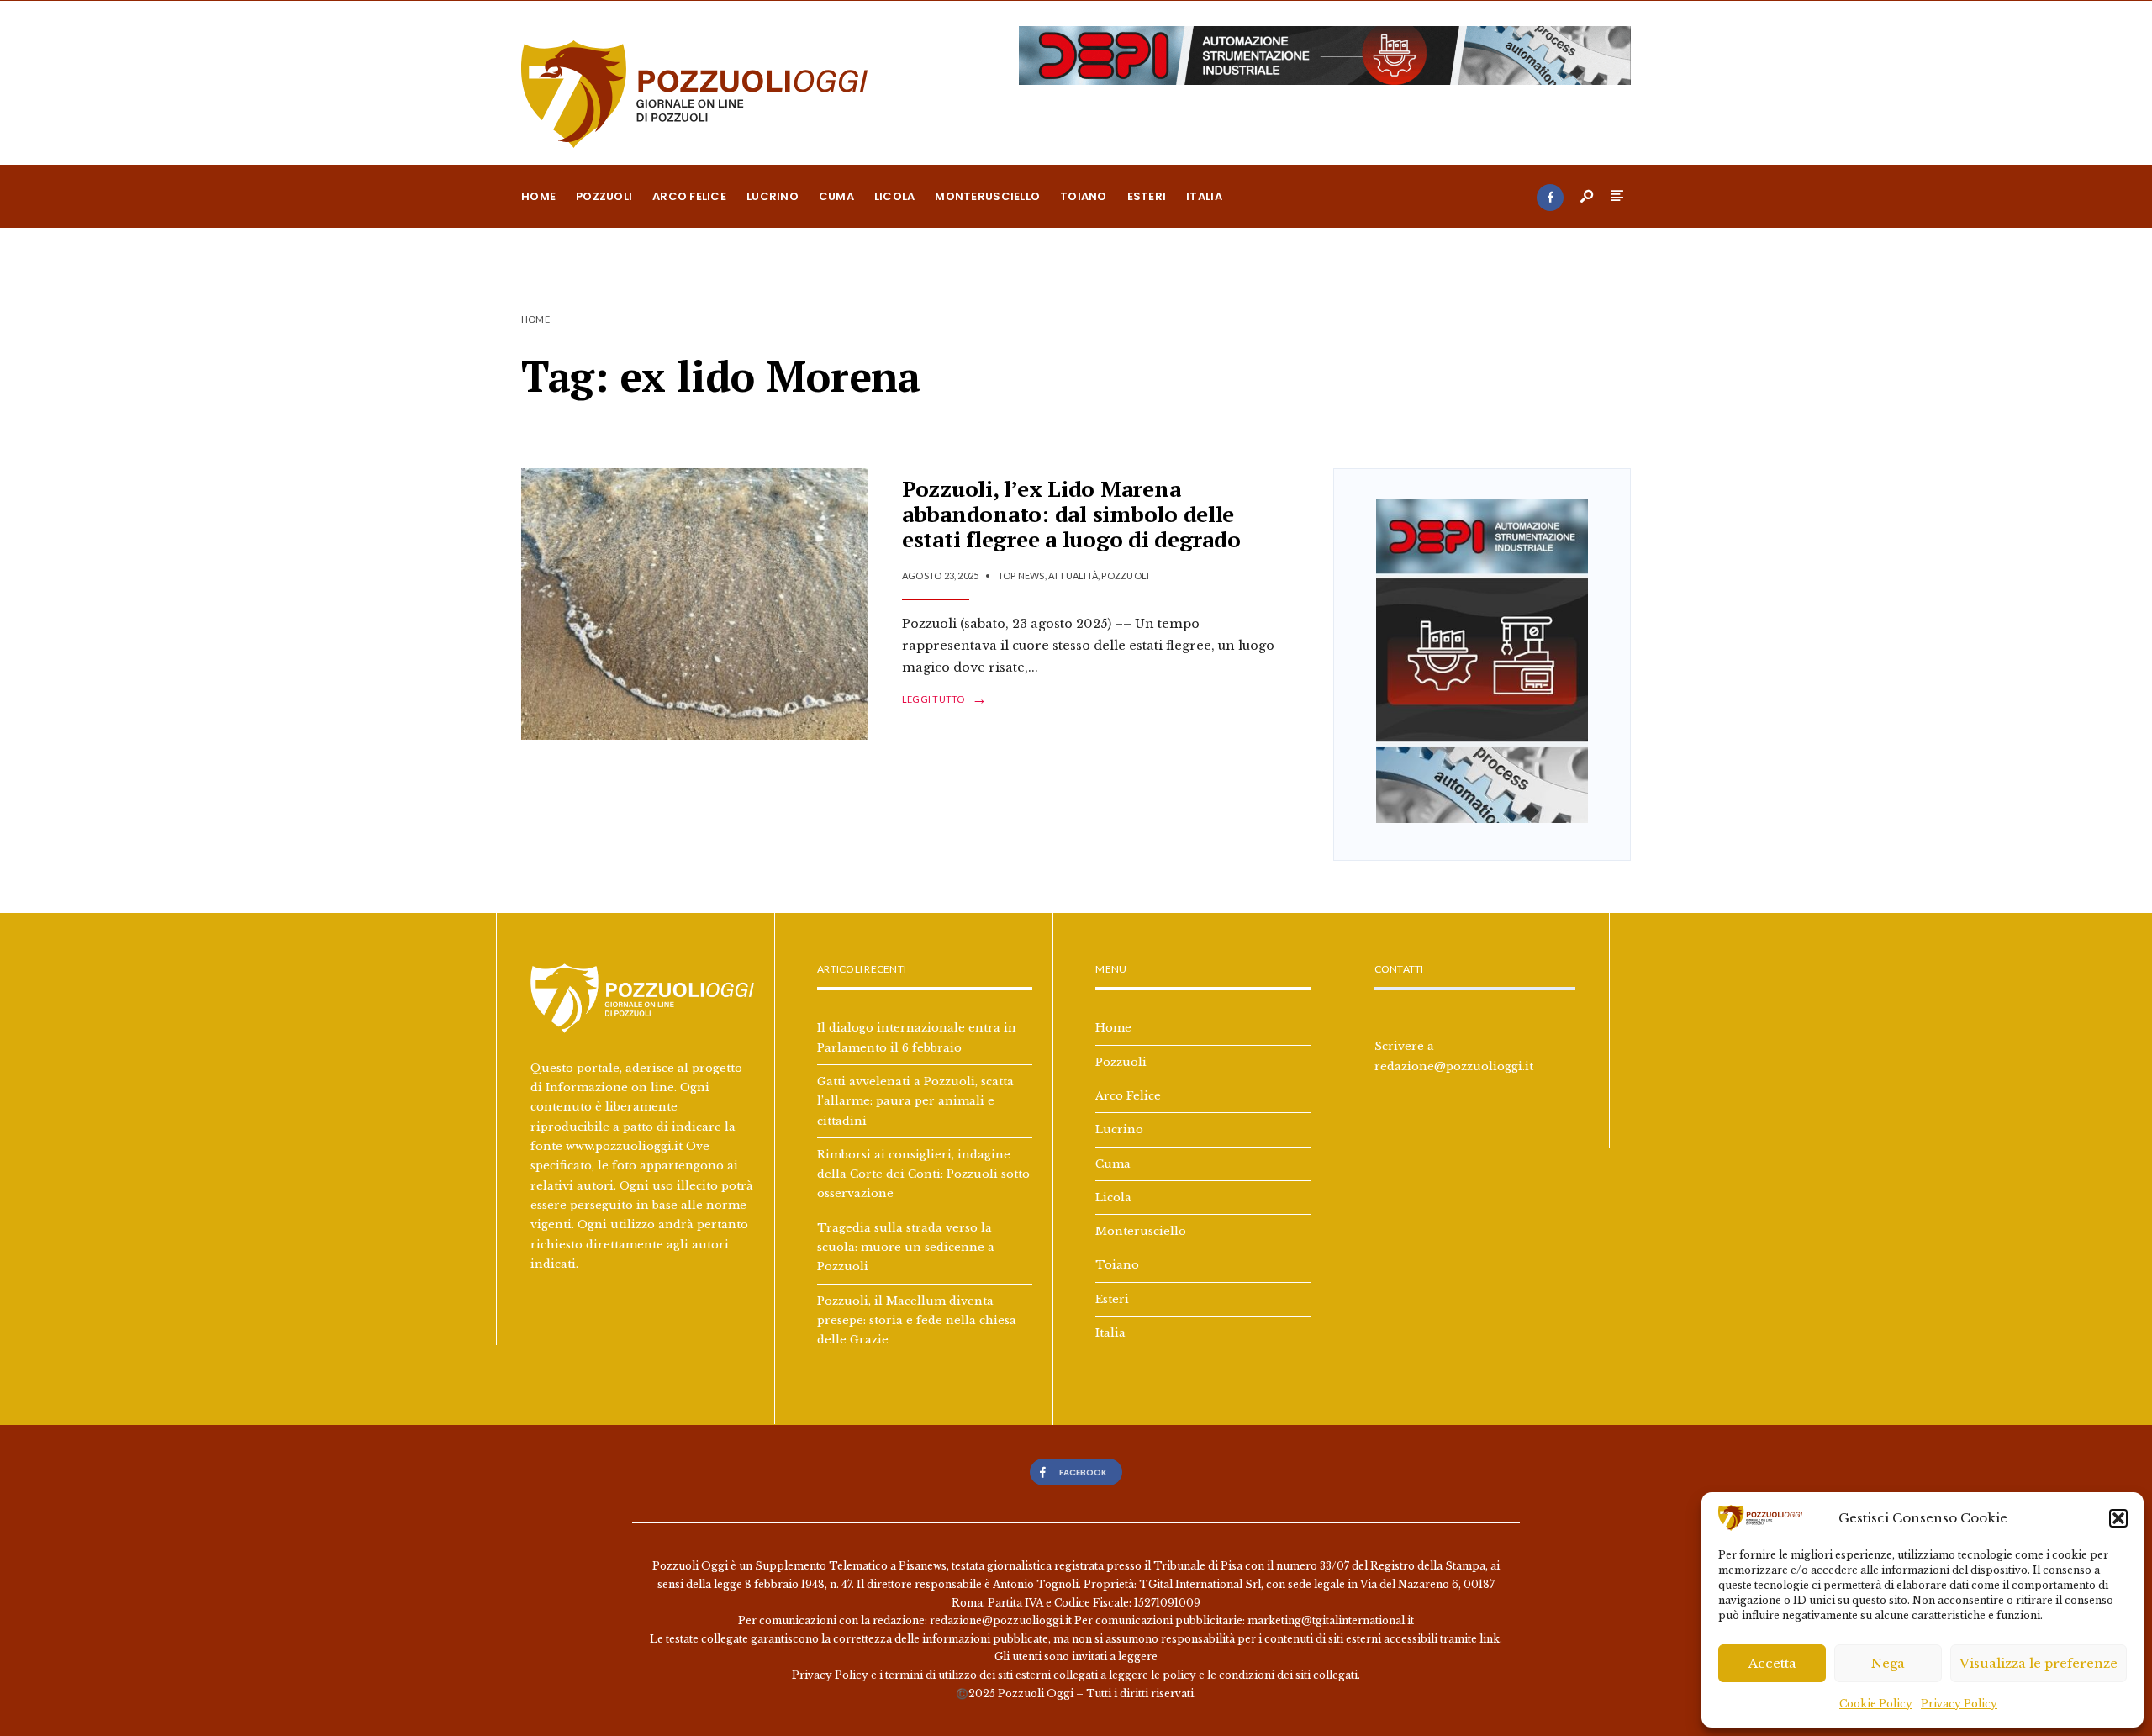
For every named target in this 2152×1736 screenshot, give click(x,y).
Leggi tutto (944, 699)
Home (538, 196)
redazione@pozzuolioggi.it (1454, 1066)
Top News (1021, 575)
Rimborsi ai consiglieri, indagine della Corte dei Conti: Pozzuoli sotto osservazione (923, 1174)
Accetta (1772, 1663)
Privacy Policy (1959, 1704)
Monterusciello (987, 196)
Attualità (1073, 575)
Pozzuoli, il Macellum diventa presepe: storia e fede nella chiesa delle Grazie (917, 1320)
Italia (1204, 196)
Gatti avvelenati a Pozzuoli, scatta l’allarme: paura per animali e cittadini (915, 1101)
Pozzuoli (604, 196)
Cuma (836, 196)
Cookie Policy (1876, 1704)
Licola (895, 196)
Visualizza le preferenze (2039, 1663)
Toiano (1084, 196)
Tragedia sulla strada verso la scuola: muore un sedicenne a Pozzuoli (906, 1247)
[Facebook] (1550, 198)
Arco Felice (689, 196)
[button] (2118, 1518)
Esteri (1147, 196)
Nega (1888, 1663)
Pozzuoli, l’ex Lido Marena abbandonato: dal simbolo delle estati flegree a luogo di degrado (1071, 514)
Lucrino (773, 196)
